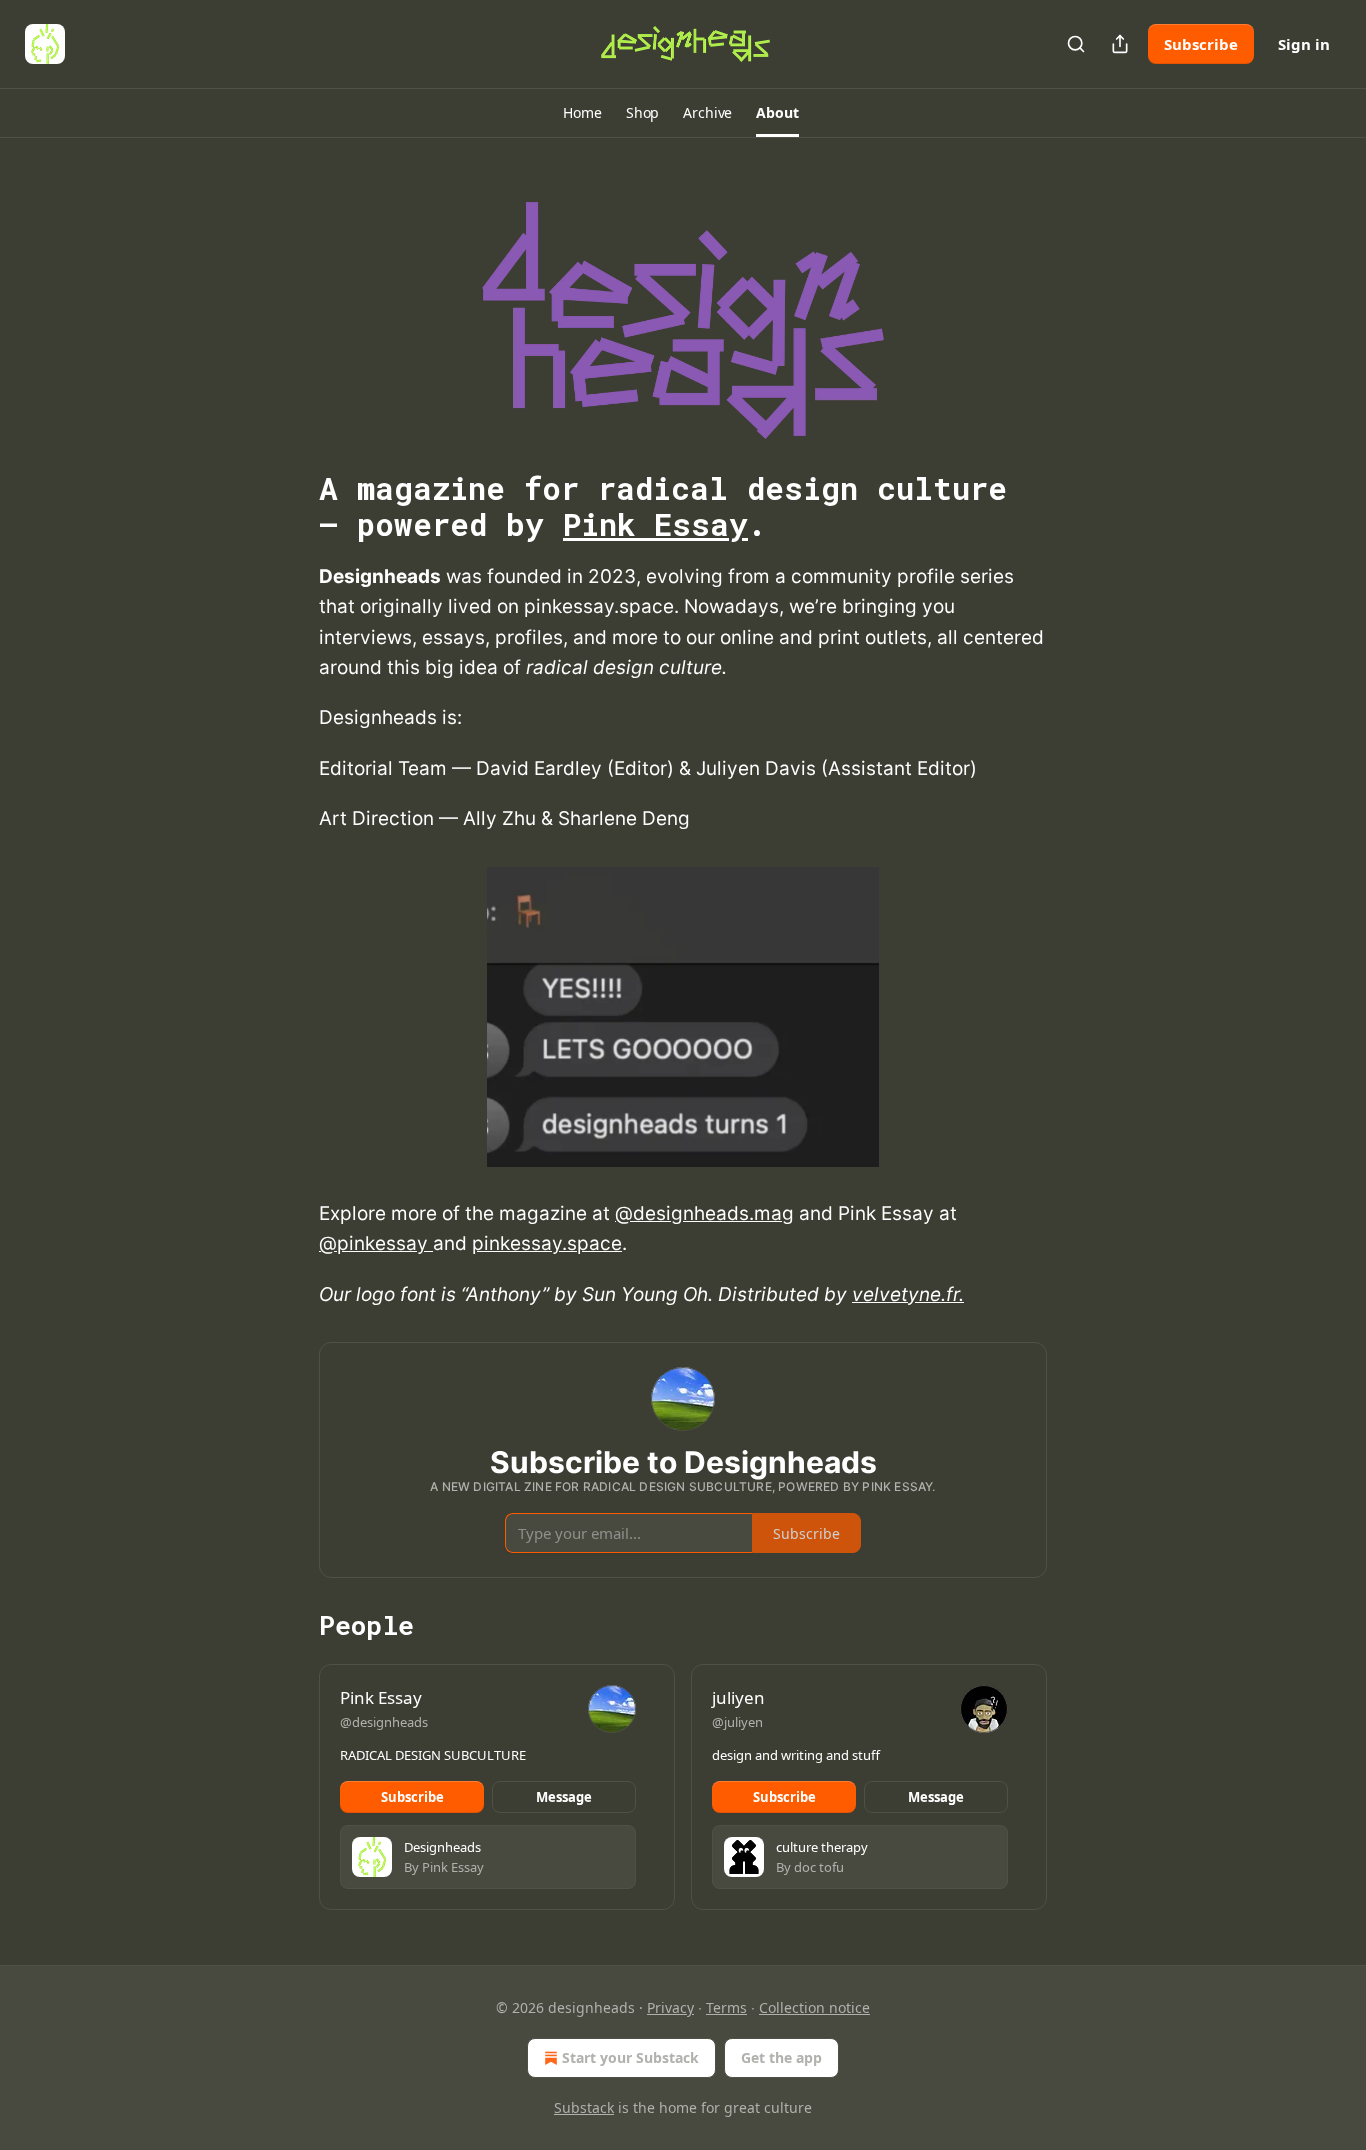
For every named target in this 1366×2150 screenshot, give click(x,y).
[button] (582, 113)
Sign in (1304, 44)
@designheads (384, 1722)
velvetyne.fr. (908, 1294)
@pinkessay (376, 1243)
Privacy (670, 2007)
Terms (726, 2007)
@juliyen (737, 1722)
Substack (584, 2107)
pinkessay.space (547, 1243)
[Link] (291, 507)
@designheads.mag (704, 1213)
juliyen (738, 1697)
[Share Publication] (1120, 44)
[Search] (1076, 44)
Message (564, 1797)
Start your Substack (630, 2057)
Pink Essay (655, 524)
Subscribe (1201, 44)
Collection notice (814, 2007)
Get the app (781, 2057)
